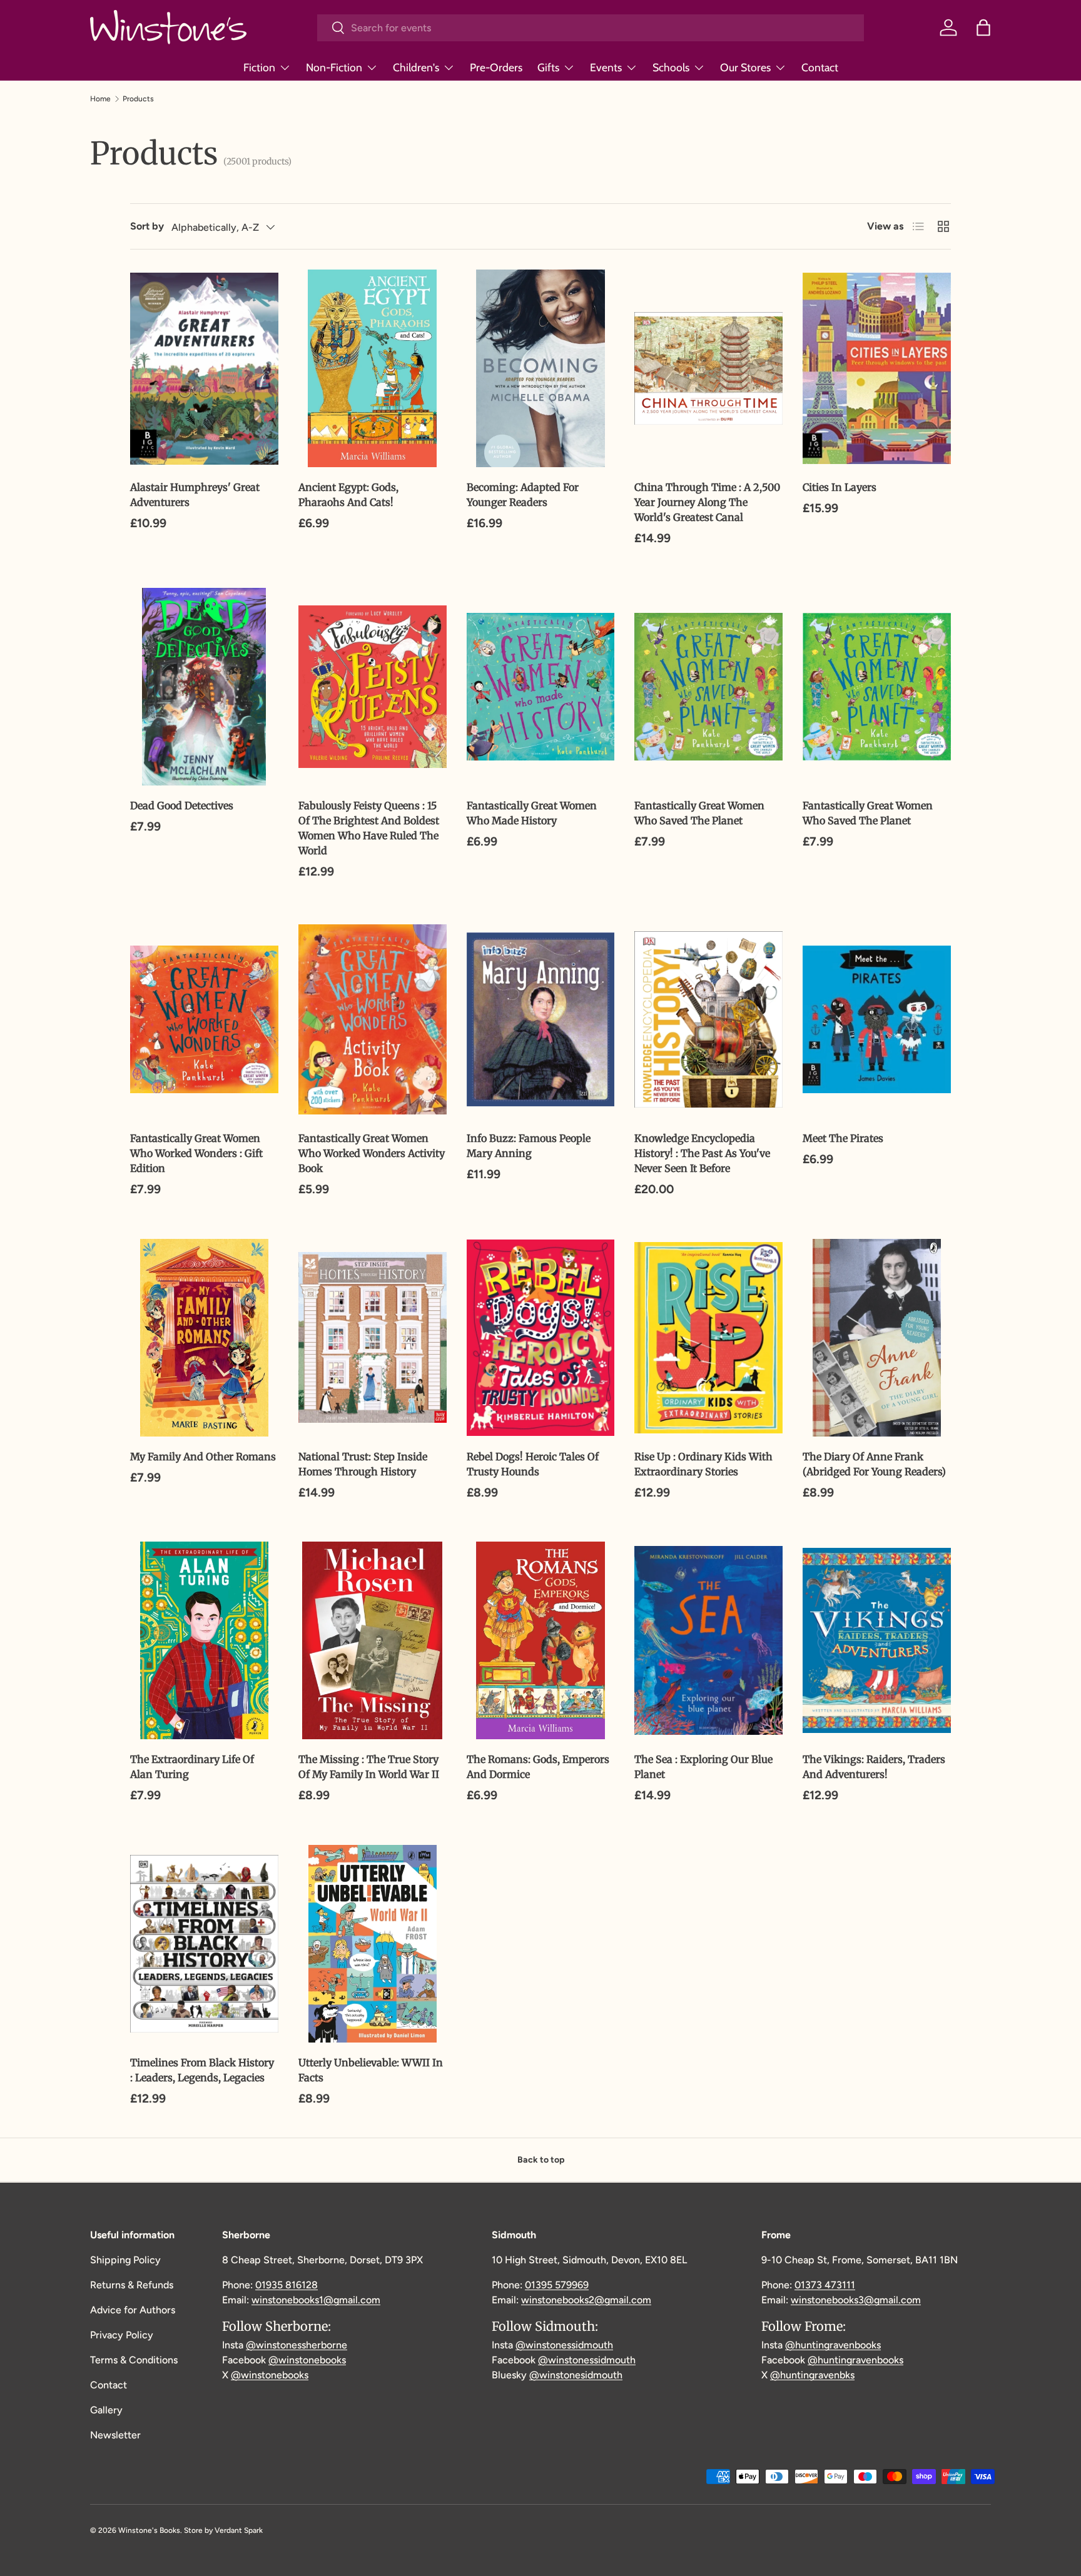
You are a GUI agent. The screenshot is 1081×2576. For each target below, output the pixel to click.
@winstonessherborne (297, 2345)
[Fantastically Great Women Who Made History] (541, 687)
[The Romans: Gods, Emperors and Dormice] (541, 1640)
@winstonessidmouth (564, 2345)
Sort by (147, 226)
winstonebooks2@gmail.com (586, 2300)
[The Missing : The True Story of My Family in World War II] (373, 1640)
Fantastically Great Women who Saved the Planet (699, 813)
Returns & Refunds (132, 2285)
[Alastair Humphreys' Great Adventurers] (204, 368)
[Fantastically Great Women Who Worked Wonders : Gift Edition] (204, 1019)
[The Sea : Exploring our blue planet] (708, 1640)
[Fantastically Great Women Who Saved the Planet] (877, 687)
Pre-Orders (496, 67)
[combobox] (591, 28)
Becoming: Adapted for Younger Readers (523, 495)
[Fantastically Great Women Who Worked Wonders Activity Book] (373, 1019)
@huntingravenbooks (833, 2345)
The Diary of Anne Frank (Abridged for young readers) (874, 1464)
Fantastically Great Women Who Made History (532, 813)
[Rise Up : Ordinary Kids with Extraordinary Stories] (708, 1338)
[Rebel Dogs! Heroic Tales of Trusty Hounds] (541, 1338)
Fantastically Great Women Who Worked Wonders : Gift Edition (196, 1153)
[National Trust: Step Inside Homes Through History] (373, 1338)
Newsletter (115, 2435)
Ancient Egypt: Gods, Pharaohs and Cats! (348, 495)
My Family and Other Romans (203, 1457)
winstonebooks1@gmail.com (316, 2300)
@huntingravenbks (812, 2375)
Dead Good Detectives (182, 806)
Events (606, 67)
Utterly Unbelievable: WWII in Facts (371, 2070)
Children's (416, 67)
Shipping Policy (125, 2260)
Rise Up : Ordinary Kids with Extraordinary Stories (703, 1464)
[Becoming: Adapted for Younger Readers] (541, 368)
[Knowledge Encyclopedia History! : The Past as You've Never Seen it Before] (708, 1019)
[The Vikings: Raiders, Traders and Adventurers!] (877, 1640)
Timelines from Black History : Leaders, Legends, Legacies (202, 2070)
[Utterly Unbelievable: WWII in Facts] (373, 1944)
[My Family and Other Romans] (204, 1338)
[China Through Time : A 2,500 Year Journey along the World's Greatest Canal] (708, 368)
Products (138, 99)
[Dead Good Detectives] (204, 687)
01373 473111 (825, 2285)
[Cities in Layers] (877, 368)
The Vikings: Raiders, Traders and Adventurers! (874, 1767)
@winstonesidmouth (576, 2375)
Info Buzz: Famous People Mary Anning (529, 1146)
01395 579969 (557, 2285)
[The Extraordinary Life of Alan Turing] (204, 1640)
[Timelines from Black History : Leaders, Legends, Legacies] (204, 1944)
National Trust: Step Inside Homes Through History (363, 1464)
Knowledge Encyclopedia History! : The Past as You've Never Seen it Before (702, 1153)
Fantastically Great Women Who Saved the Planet (868, 813)
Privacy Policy (122, 2335)
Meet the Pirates (843, 1138)
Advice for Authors (133, 2310)
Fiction (259, 67)
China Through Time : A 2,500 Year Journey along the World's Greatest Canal (707, 502)
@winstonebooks (307, 2360)
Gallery (106, 2410)
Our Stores (745, 67)
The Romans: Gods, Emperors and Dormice (538, 1767)
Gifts (548, 67)
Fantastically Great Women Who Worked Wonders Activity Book (372, 1153)
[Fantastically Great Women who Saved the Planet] (708, 687)
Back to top (541, 2160)
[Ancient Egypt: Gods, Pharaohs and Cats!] (373, 368)
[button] (983, 28)
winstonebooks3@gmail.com (856, 2300)
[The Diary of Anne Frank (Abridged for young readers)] (877, 1338)
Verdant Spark (239, 2530)
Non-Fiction (334, 67)
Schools (671, 67)
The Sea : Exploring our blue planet (703, 1767)
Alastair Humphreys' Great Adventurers (195, 495)
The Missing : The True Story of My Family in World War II (369, 1767)
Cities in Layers (840, 487)
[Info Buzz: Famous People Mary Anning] (541, 1019)
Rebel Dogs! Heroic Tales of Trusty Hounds (533, 1464)
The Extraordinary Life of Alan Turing (192, 1767)
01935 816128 (287, 2285)
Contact (820, 67)
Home (100, 99)
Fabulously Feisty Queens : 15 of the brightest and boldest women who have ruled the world (369, 828)
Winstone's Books (149, 2530)
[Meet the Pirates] (877, 1019)
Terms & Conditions (134, 2360)
